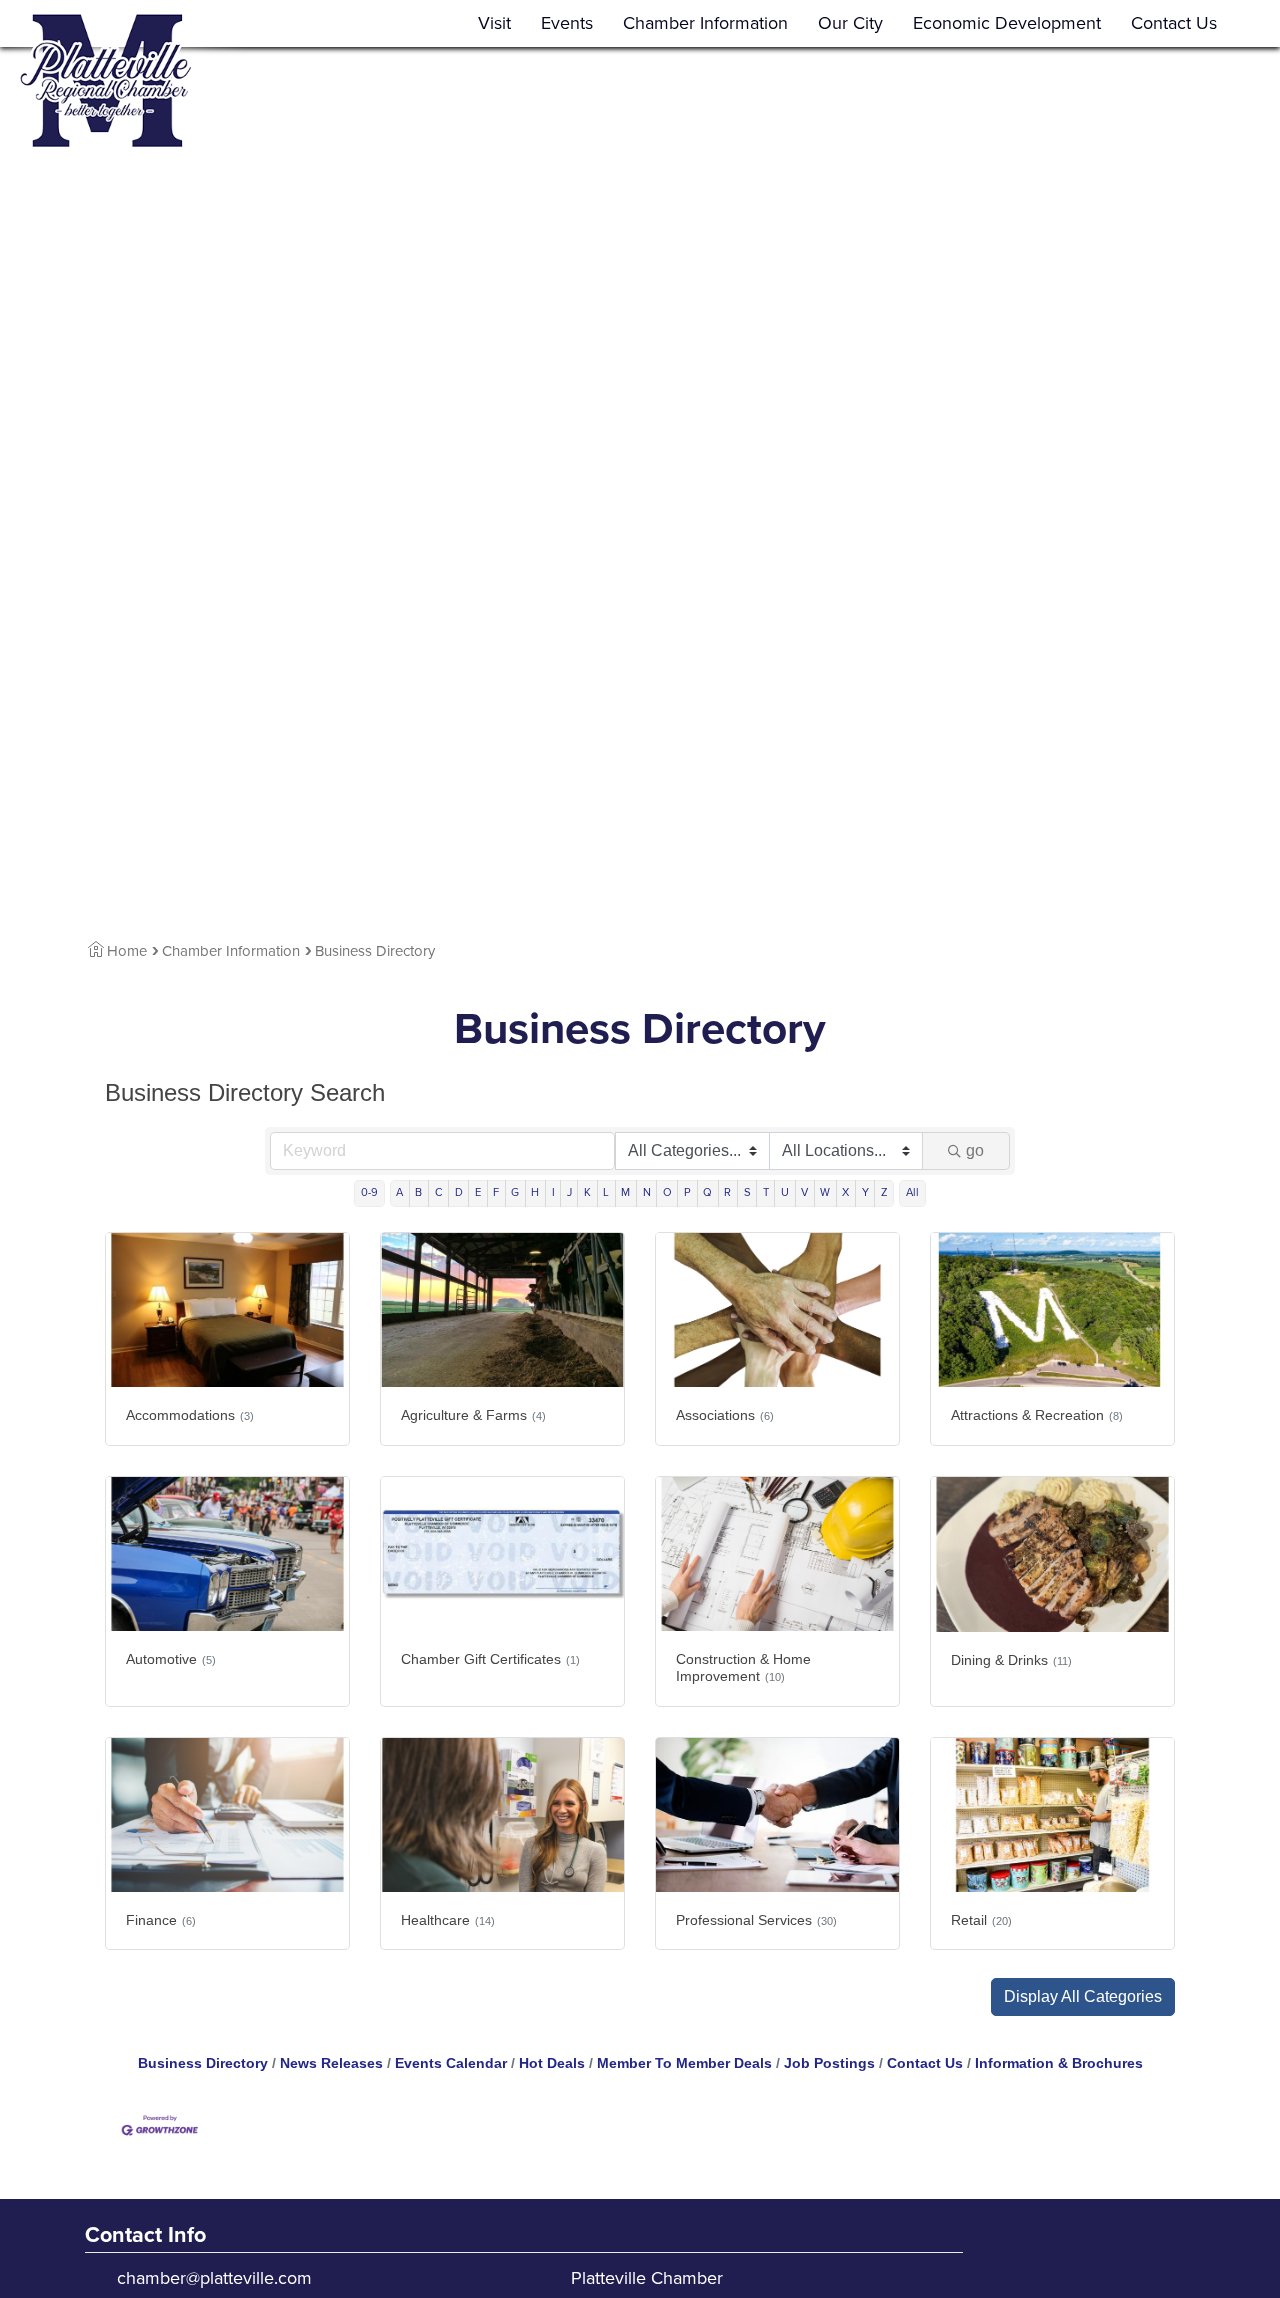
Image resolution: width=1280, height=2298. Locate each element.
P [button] (687, 1192)
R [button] (727, 1192)
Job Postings (829, 2063)
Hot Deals (552, 2063)
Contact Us (1174, 23)
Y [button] (865, 1192)
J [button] (569, 1192)
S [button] (747, 1192)
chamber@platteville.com (214, 2278)
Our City (850, 23)
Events (567, 23)
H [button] (535, 1192)
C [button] (439, 1192)
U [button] (785, 1192)
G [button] (515, 1192)
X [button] (845, 1192)
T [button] (766, 1192)
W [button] (825, 1192)
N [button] (647, 1192)
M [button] (625, 1192)
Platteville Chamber (647, 2278)
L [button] (606, 1192)
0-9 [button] (369, 1192)
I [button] (553, 1192)
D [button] (459, 1192)
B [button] (418, 1192)
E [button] (478, 1192)
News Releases (331, 2063)
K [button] (587, 1192)
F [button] (496, 1192)
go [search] (975, 1150)
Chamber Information (705, 23)
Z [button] (884, 1192)
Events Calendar (451, 2063)
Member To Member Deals (684, 2063)
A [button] (399, 1192)
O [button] (667, 1192)
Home (127, 951)
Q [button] (707, 1192)
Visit (494, 23)
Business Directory (203, 2063)
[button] (1083, 1997)
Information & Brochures (1059, 2063)
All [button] (912, 1192)
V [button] (804, 1192)
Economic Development (1007, 23)
